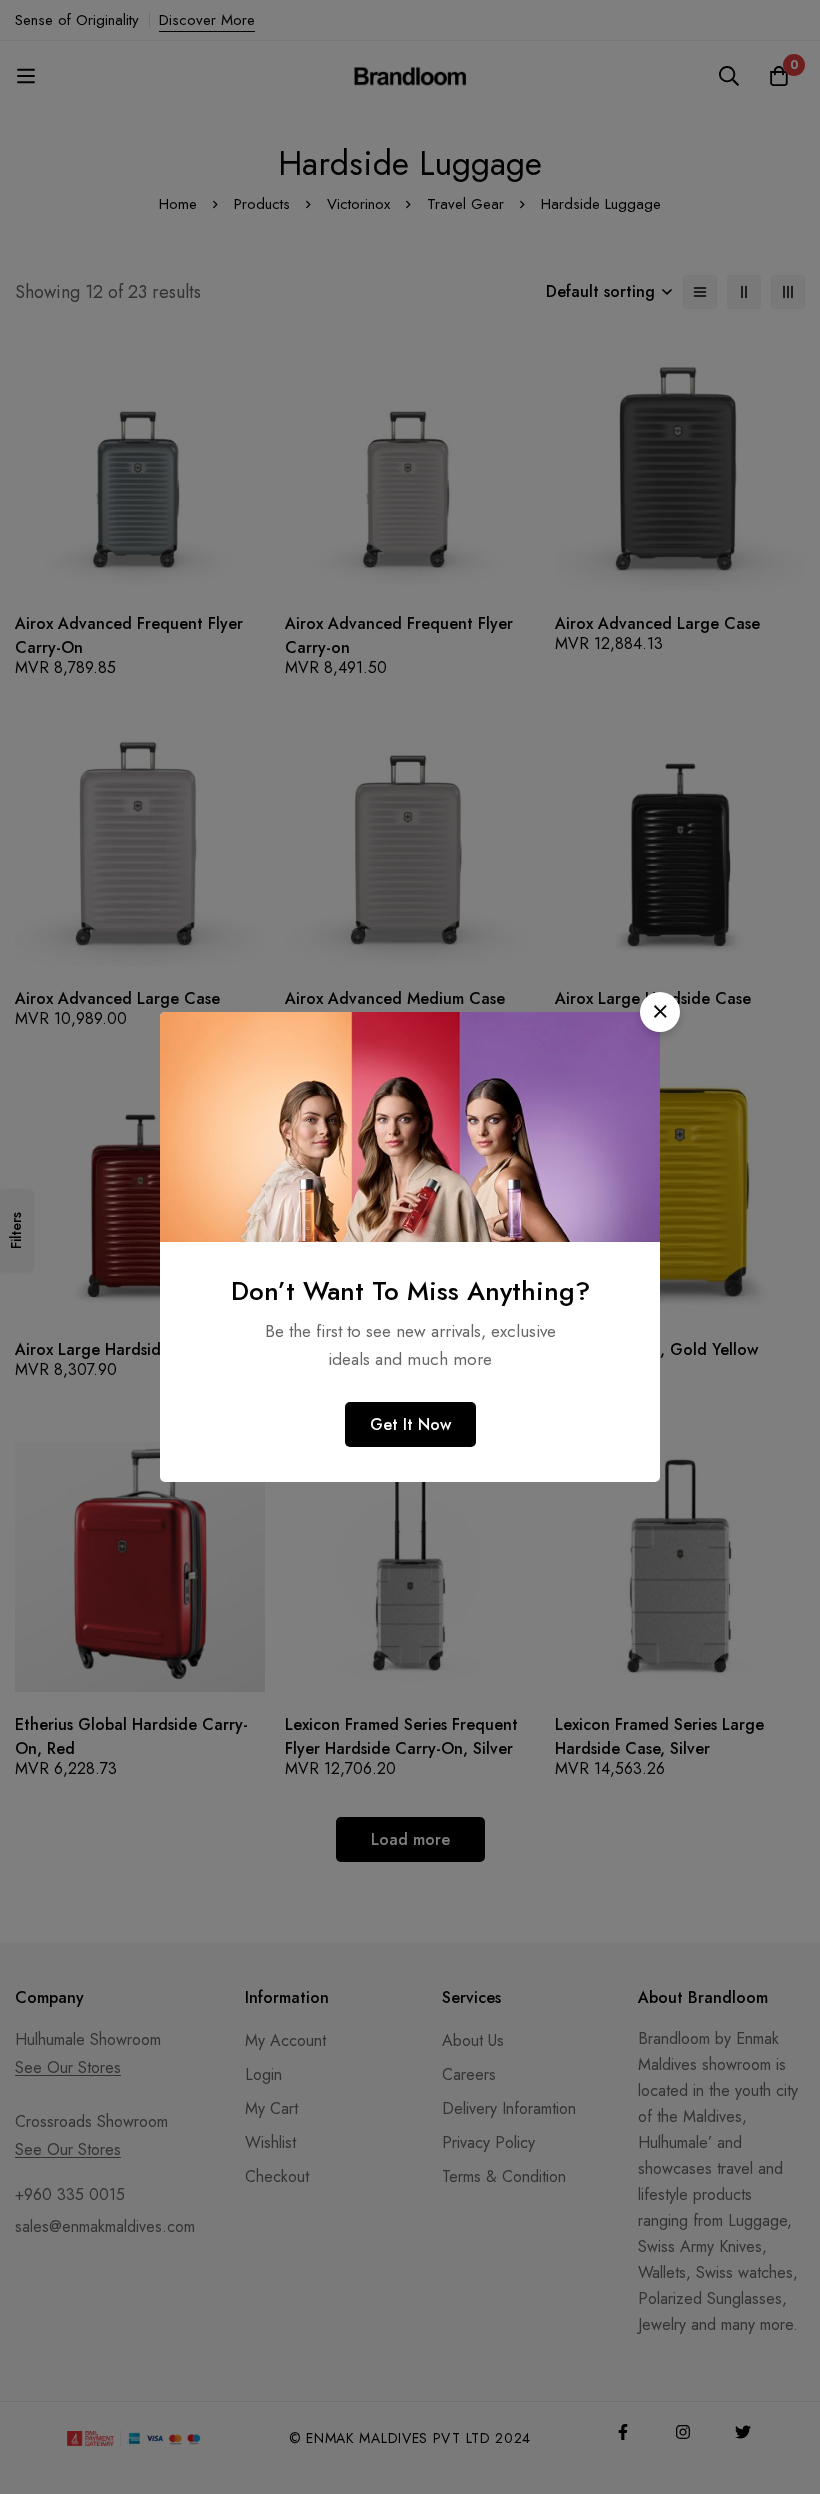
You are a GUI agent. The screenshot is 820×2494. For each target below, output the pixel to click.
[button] (660, 1012)
